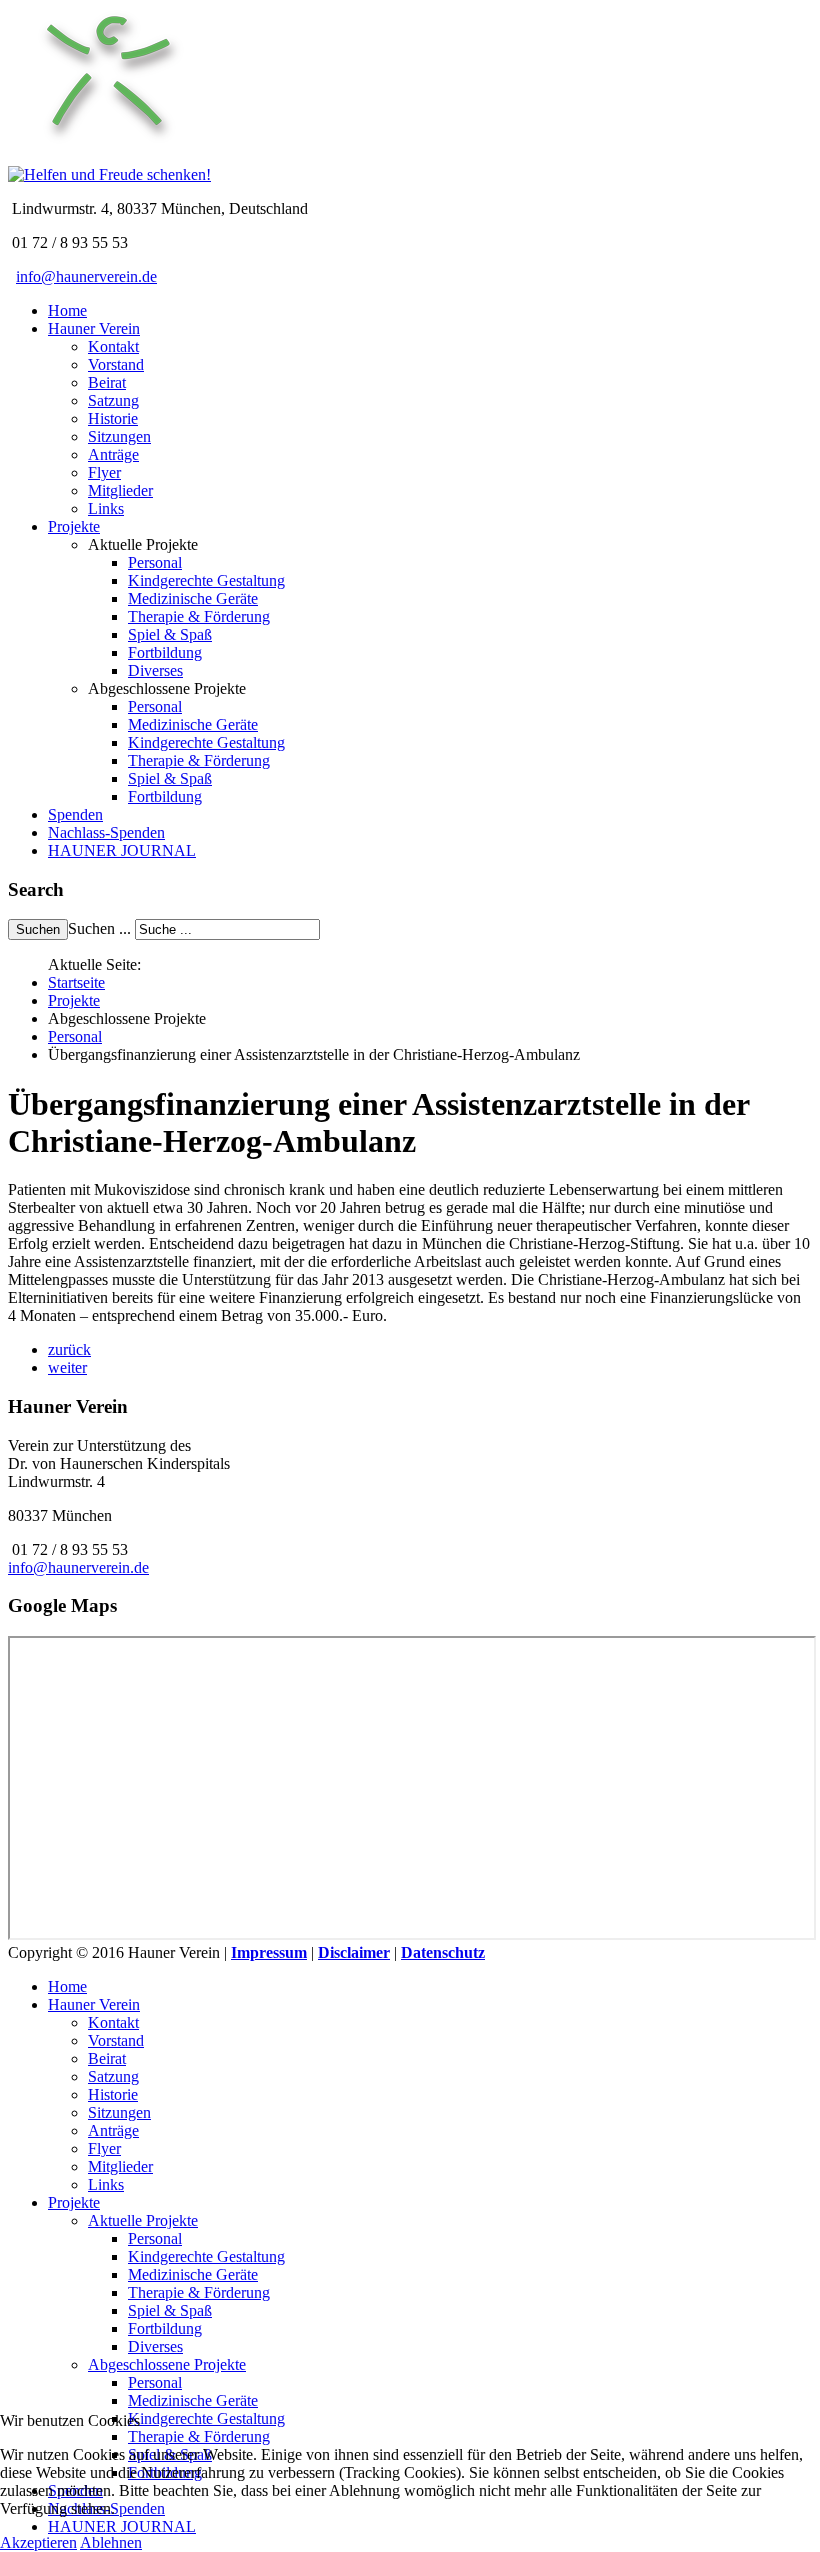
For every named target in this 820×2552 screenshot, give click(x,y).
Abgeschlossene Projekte (167, 2364)
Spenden (75, 814)
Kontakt (113, 346)
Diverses (155, 670)
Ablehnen (111, 2542)
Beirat (107, 382)
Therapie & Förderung (199, 616)
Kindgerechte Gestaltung (206, 580)
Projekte (74, 526)
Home (67, 310)
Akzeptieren (38, 2542)
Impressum (269, 1952)
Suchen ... (99, 928)
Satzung (113, 400)
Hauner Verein (94, 328)
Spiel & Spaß (170, 634)
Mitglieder (120, 490)
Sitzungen (119, 436)
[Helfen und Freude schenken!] (108, 156)
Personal (155, 562)
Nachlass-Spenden (106, 832)
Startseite (76, 982)
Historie (113, 418)
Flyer (104, 472)
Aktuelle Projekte (143, 2220)
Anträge (113, 454)
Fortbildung (165, 652)
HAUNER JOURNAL (122, 850)
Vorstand (116, 364)
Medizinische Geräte (193, 598)
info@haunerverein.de (86, 276)
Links (106, 508)
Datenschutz (443, 1952)
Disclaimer (354, 1952)
